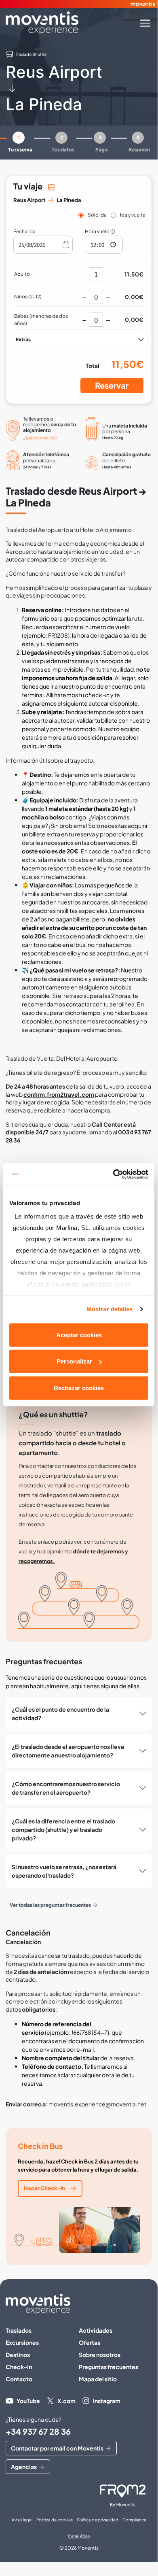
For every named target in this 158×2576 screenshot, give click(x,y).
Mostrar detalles (110, 1309)
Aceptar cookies (79, 1335)
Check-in (19, 2367)
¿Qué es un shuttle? (40, 438)
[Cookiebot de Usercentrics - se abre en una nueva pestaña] (113, 1174)
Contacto (19, 2379)
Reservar (112, 385)
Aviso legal (22, 2520)
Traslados (19, 2330)
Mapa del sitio (98, 2379)
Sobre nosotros (100, 2355)
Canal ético (79, 2536)
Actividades (96, 2330)
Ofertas (90, 2342)
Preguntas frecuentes (108, 2367)
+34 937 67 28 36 (38, 2431)
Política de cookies (55, 2520)
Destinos (18, 2355)
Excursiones (22, 2342)
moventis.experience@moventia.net (97, 2104)
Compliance (134, 2520)
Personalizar (74, 1361)
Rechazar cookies (79, 1388)
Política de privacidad (98, 2520)
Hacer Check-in (44, 2188)
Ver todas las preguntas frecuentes (50, 1905)
